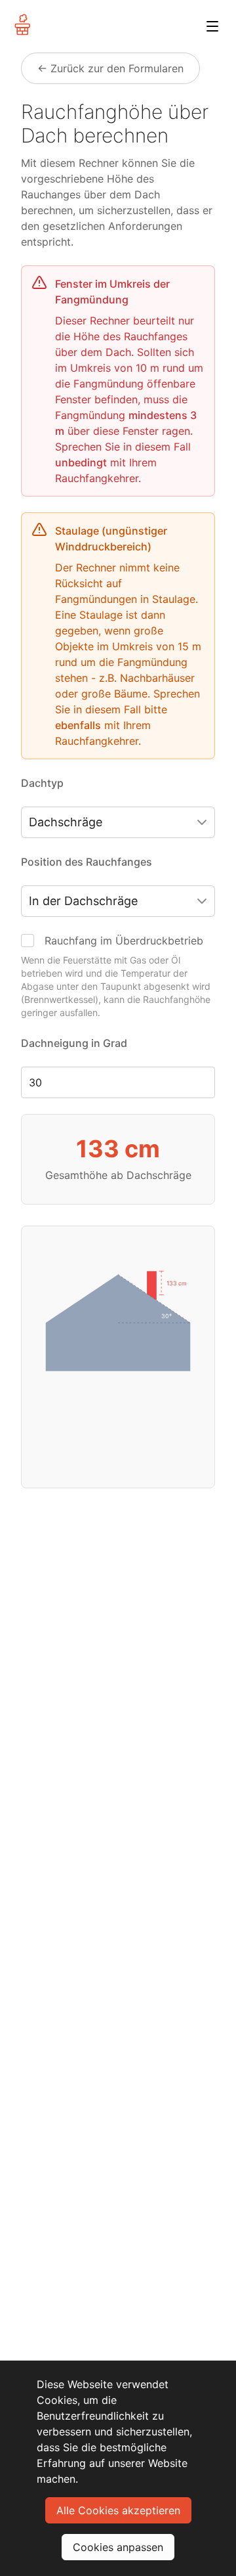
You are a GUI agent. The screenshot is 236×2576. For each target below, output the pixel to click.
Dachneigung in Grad (74, 1043)
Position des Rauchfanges (87, 862)
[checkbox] (28, 941)
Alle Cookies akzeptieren (118, 2510)
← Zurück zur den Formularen (110, 68)
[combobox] (118, 822)
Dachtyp (42, 783)
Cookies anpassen (118, 2547)
